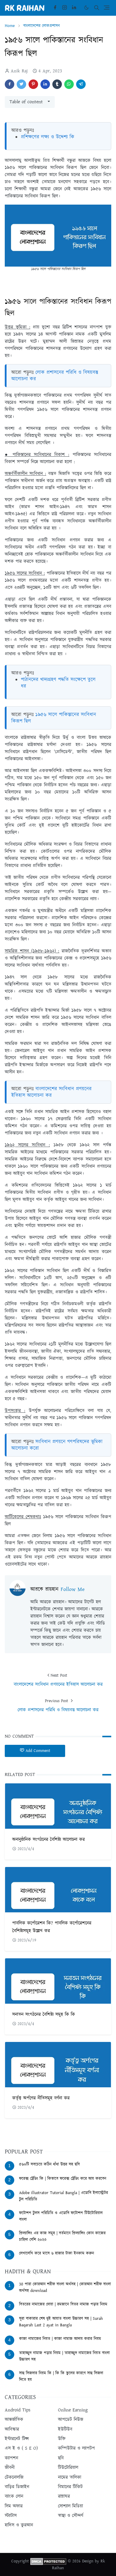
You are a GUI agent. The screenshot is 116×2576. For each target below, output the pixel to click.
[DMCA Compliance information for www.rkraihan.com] (48, 2561)
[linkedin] (74, 8)
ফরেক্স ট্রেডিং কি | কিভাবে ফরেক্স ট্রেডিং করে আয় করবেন (63, 2179)
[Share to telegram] (81, 84)
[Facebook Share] (10, 84)
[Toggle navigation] (107, 8)
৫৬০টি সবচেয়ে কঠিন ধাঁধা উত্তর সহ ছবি (49, 2164)
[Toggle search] (97, 8)
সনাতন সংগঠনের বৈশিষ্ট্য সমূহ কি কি (44, 2015)
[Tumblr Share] (57, 84)
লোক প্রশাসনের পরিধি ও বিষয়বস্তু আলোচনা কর (55, 376)
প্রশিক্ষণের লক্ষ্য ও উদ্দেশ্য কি (48, 137)
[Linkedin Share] (45, 84)
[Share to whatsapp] (69, 84)
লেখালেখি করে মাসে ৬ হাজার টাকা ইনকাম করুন (57, 2253)
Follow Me (73, 1589)
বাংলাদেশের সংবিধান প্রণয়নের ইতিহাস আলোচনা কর (51, 1092)
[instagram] (65, 8)
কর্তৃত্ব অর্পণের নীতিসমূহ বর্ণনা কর (41, 2098)
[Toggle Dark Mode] (86, 8)
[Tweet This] (21, 84)
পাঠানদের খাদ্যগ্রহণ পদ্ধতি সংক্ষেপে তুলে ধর (58, 683)
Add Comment (38, 1751)
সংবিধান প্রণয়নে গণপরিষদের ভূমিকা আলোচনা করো (57, 1445)
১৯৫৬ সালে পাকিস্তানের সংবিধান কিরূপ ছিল (54, 718)
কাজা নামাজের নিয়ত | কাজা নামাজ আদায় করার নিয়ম (60, 2339)
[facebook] (55, 8)
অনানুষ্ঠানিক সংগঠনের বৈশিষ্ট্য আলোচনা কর (48, 1840)
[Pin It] (33, 84)
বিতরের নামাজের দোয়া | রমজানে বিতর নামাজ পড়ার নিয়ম (63, 2304)
